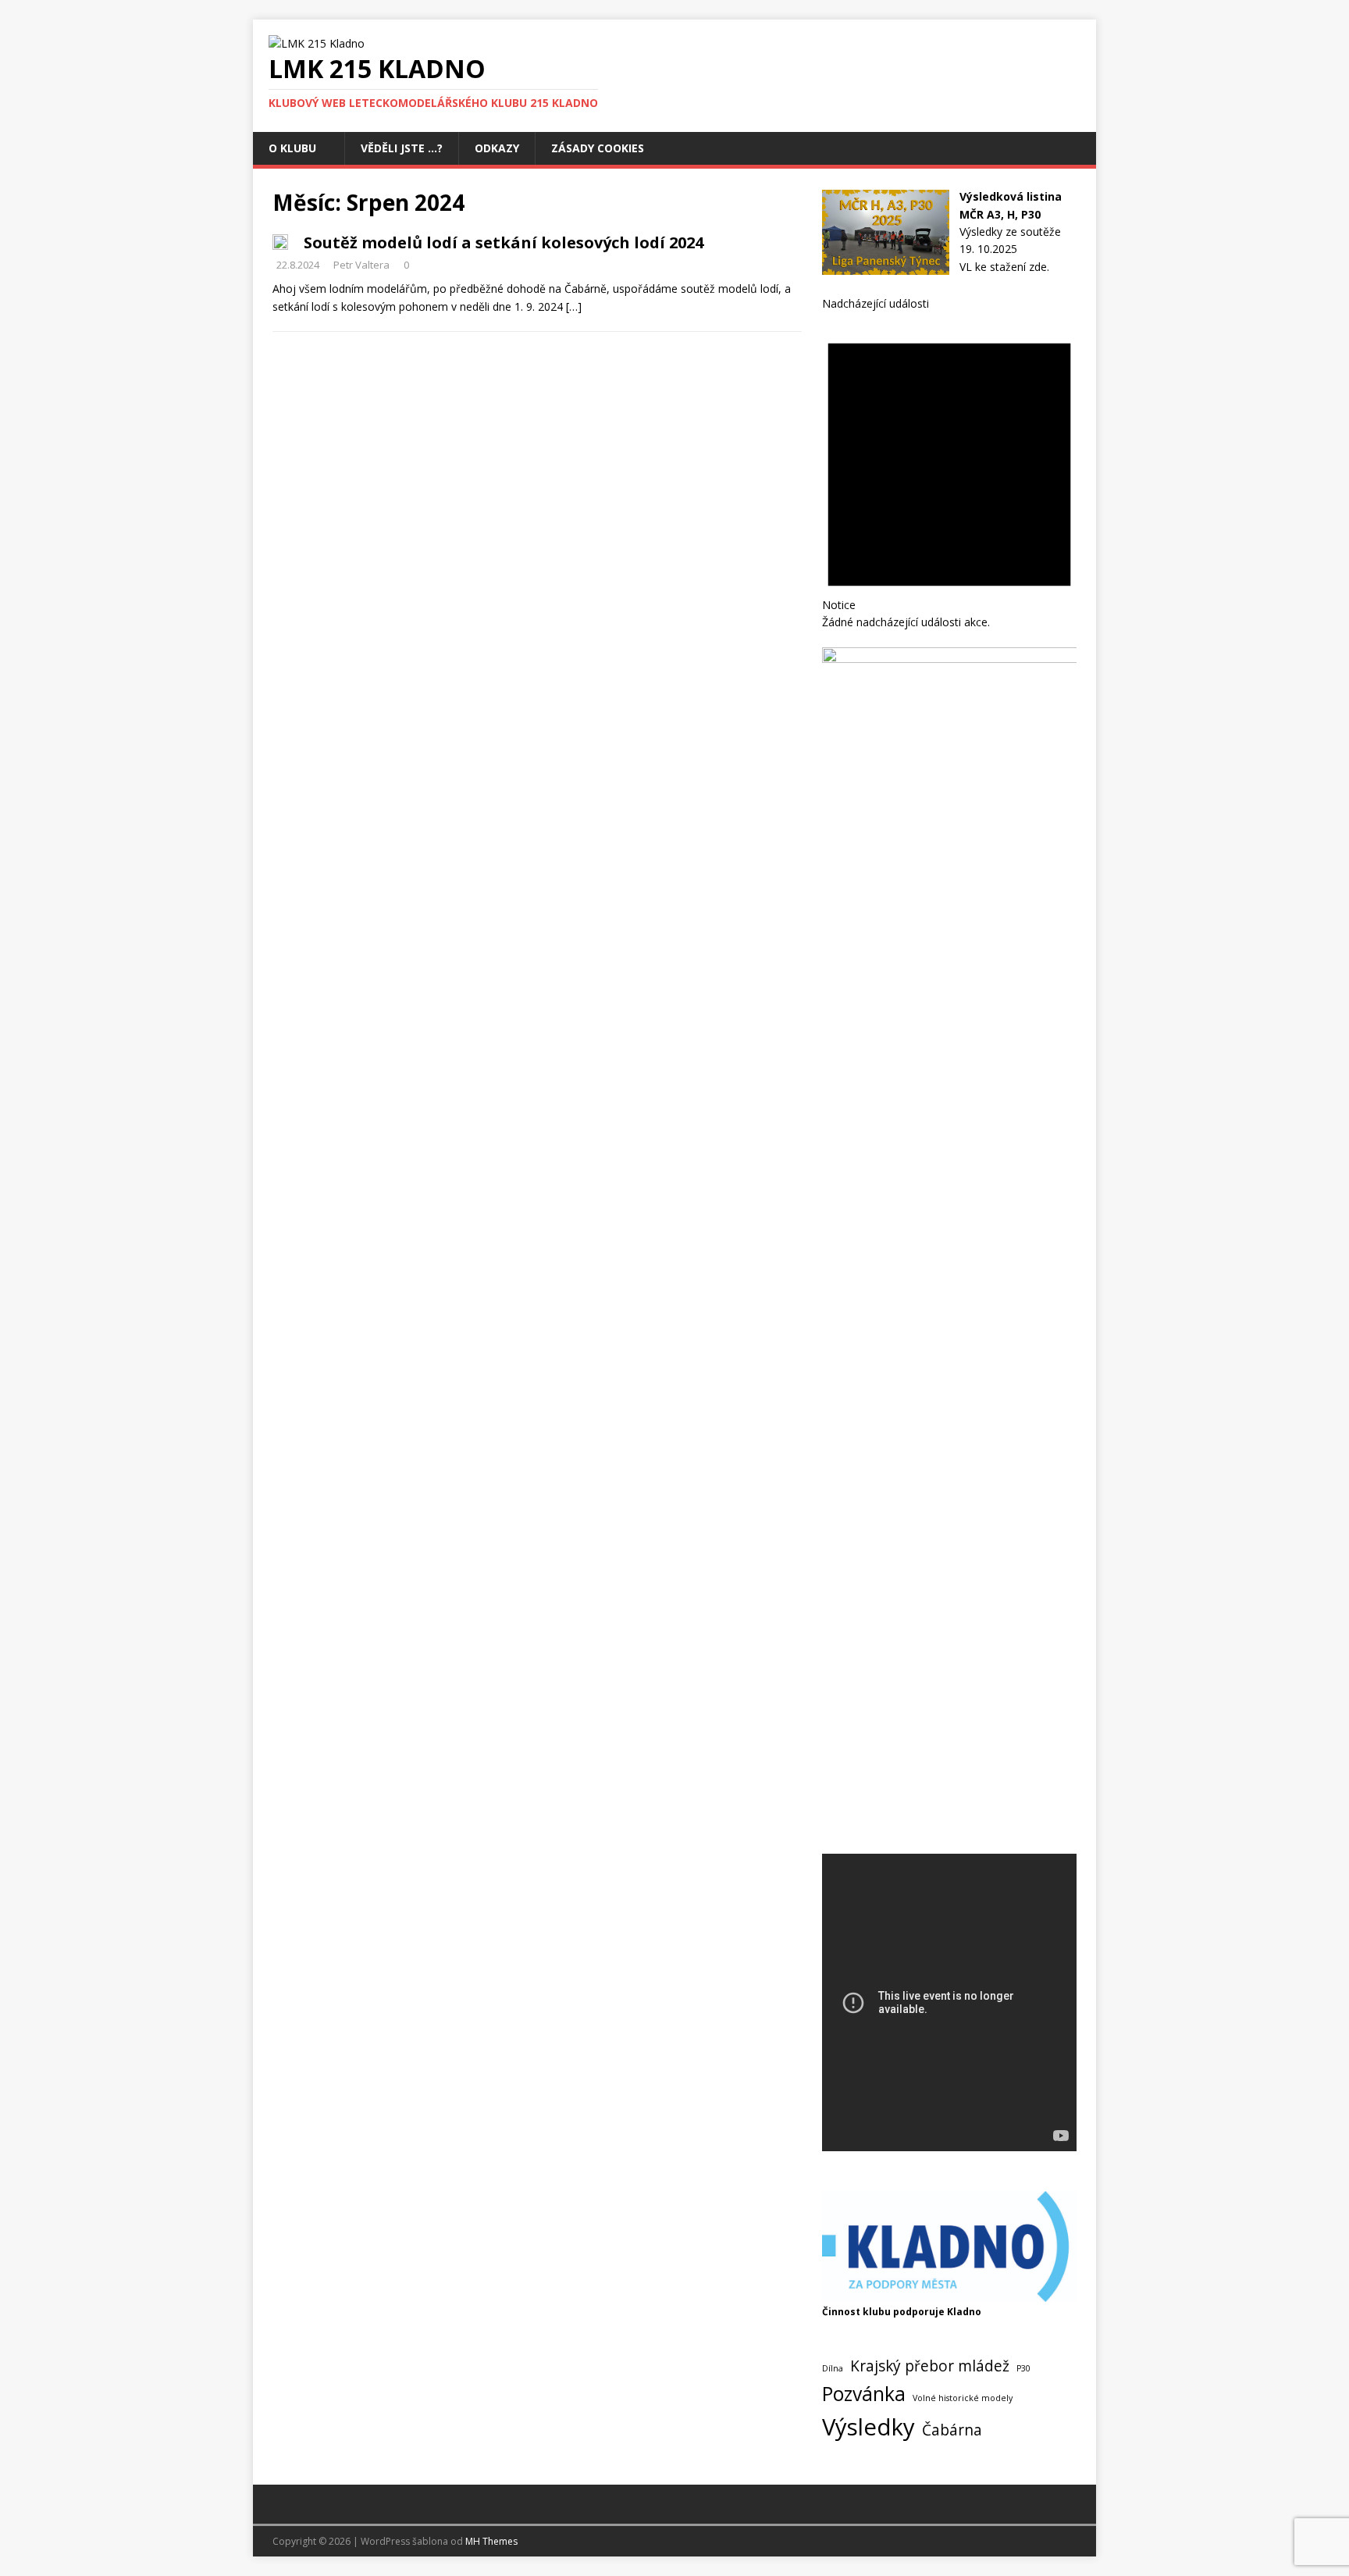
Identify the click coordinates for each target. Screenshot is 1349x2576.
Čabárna (952, 2430)
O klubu (292, 148)
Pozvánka (864, 2394)
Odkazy (497, 148)
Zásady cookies (598, 148)
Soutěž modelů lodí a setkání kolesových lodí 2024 (504, 242)
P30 (1023, 2368)
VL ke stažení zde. (1004, 267)
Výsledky (868, 2427)
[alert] (949, 472)
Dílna (833, 2368)
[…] (574, 306)
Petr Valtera (361, 265)
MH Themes (491, 2541)
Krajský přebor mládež (930, 2366)
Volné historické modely (963, 2398)
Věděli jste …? (402, 148)
